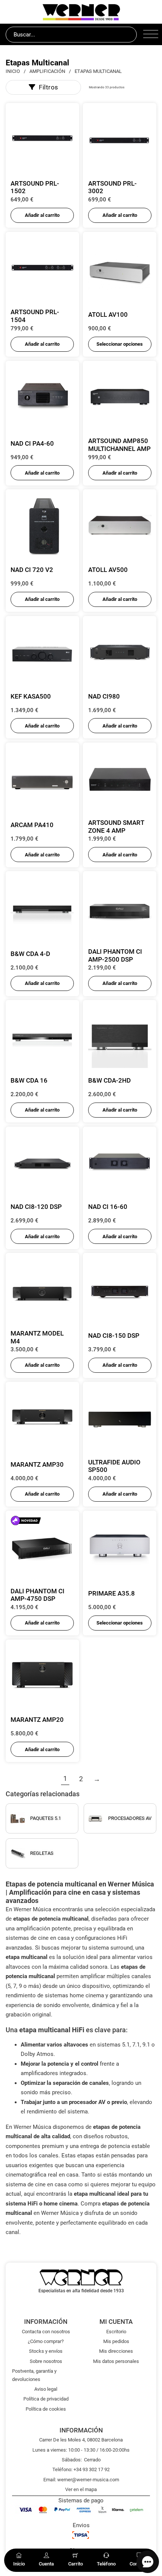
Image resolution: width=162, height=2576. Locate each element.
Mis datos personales (116, 2361)
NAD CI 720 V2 (32, 570)
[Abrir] (150, 35)
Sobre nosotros (46, 2361)
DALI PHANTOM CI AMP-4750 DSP (37, 1595)
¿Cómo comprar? (46, 2341)
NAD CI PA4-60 (32, 443)
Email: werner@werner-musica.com (81, 2480)
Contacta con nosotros (46, 2332)
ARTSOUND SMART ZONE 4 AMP (116, 827)
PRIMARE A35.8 (112, 1593)
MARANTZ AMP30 (37, 1464)
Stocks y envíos (46, 2351)
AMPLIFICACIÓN (47, 71)
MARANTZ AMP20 (37, 1720)
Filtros (49, 87)
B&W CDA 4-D (30, 954)
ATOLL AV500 (108, 570)
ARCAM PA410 (32, 825)
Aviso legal (46, 2389)
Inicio (13, 71)
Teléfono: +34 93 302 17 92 (81, 2469)
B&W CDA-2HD (109, 1080)
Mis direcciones (116, 2351)
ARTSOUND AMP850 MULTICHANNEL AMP (119, 445)
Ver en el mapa (81, 2489)
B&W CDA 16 (29, 1080)
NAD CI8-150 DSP (114, 1336)
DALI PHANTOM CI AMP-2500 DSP (115, 955)
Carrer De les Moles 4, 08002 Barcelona (81, 2440)
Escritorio (116, 2332)
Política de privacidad (46, 2399)
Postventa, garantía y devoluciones (34, 2375)
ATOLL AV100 (108, 315)
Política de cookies (46, 2409)
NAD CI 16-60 (108, 1207)
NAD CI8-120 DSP (36, 1207)
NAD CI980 (104, 696)
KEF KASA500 (31, 696)
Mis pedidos (116, 2341)
